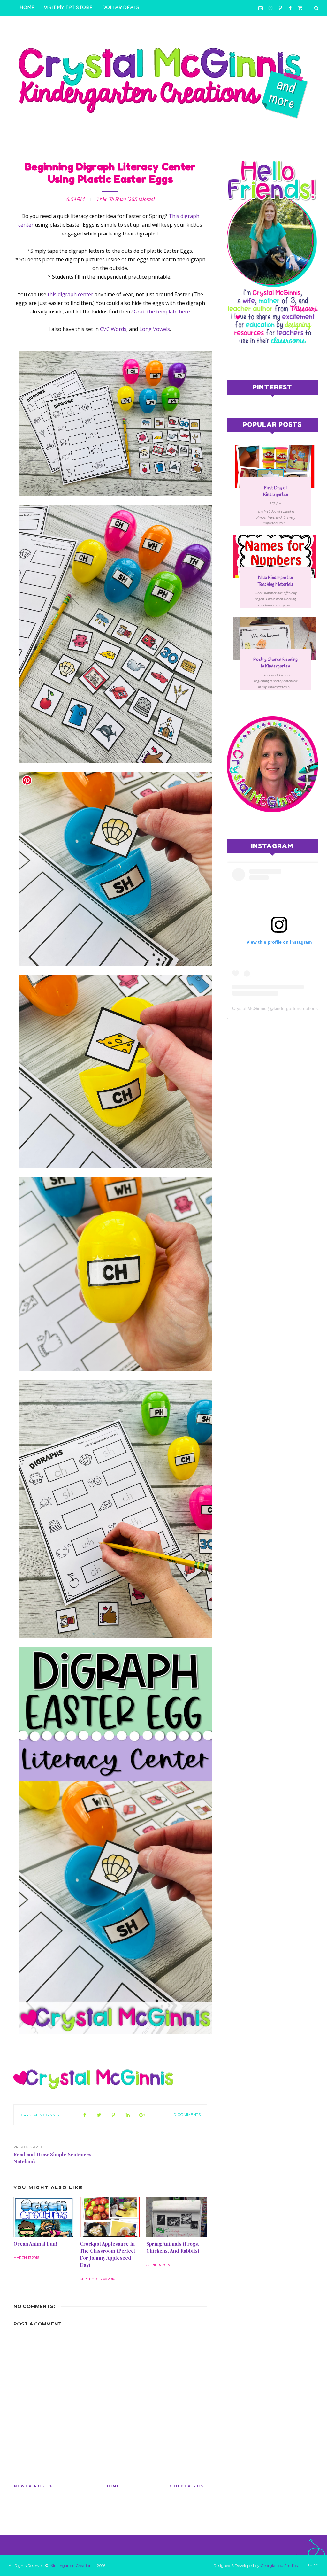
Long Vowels (155, 329)
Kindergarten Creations (72, 2566)
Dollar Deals (121, 8)
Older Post (191, 2486)
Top (312, 2565)
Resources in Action (49, 24)
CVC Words (113, 329)
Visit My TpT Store (68, 8)
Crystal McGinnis (40, 2115)
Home (27, 8)
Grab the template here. (162, 312)
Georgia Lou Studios (279, 2566)
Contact (99, 24)
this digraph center (70, 294)
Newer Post (31, 2486)
